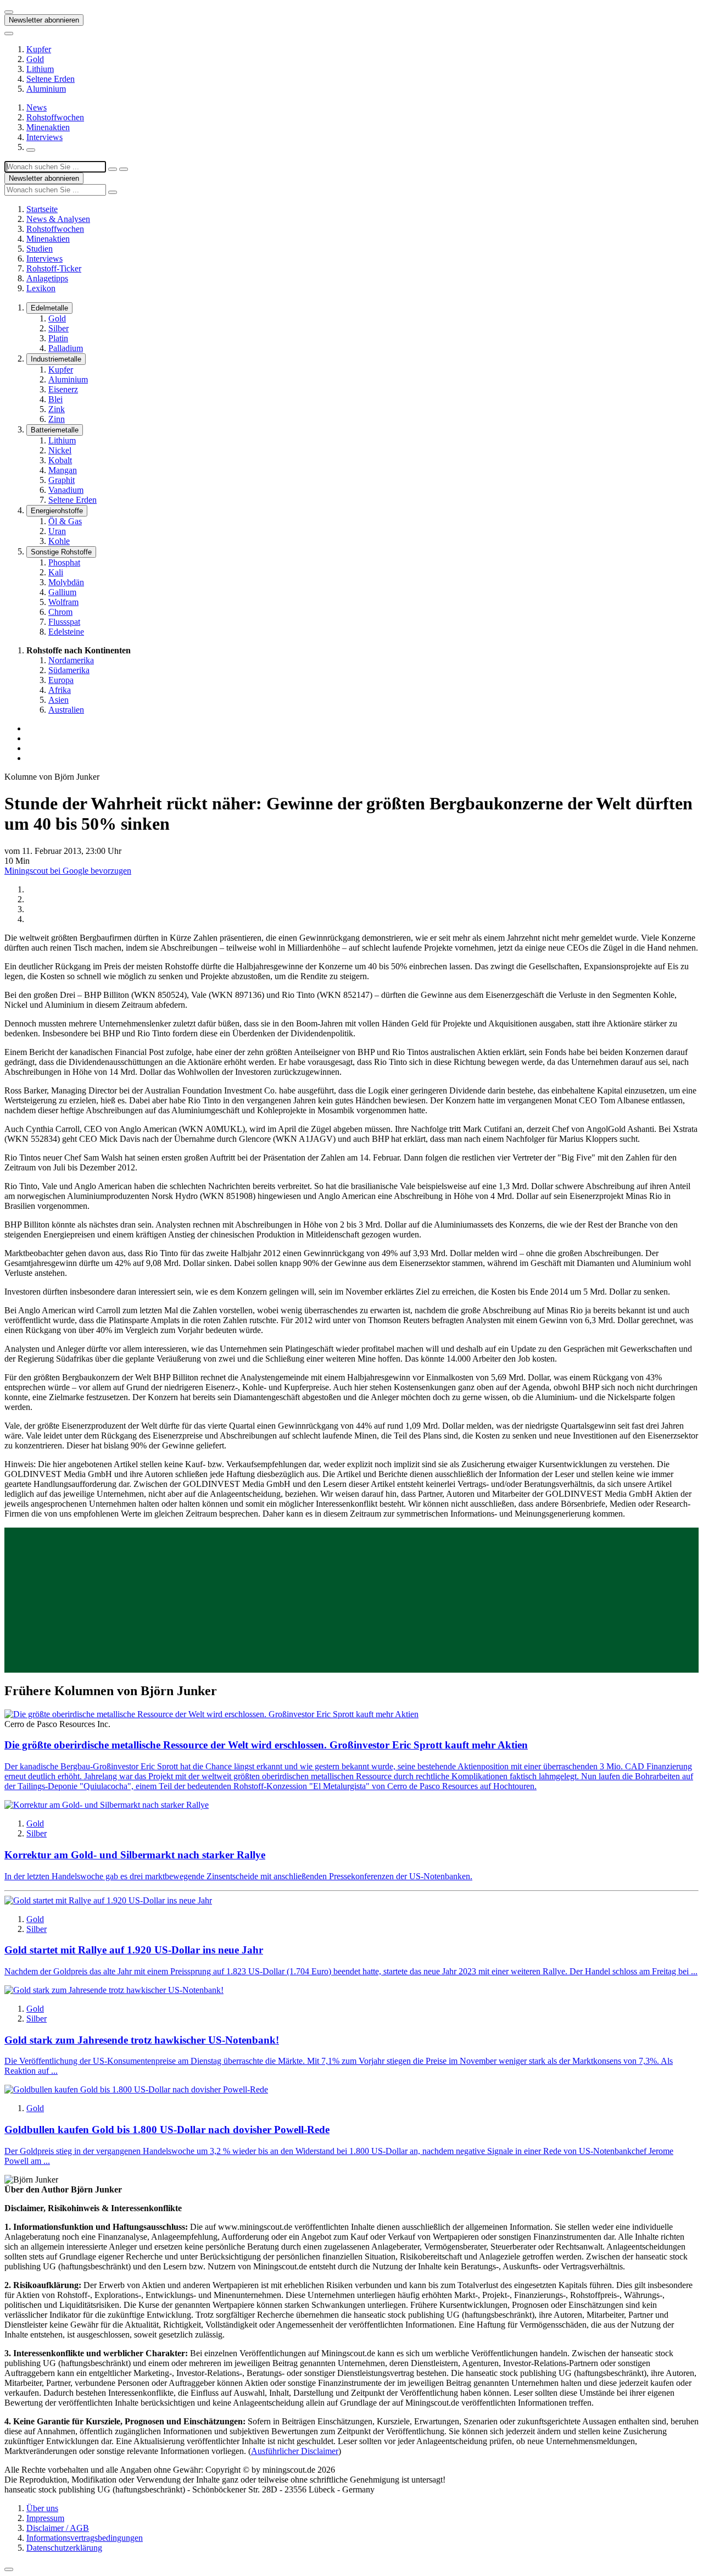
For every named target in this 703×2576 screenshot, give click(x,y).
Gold (35, 59)
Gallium (62, 592)
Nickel (60, 450)
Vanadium (66, 490)
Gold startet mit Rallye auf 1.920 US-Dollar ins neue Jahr (134, 1950)
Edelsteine (66, 632)
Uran (57, 531)
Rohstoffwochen (55, 117)
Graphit (62, 480)
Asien (58, 700)
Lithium (40, 69)
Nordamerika (71, 660)
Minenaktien (48, 127)
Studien (40, 249)
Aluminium (46, 89)
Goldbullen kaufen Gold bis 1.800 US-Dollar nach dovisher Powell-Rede (167, 2130)
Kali (56, 572)
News (37, 107)
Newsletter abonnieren (44, 20)
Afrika (60, 690)
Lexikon (41, 288)
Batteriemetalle (55, 430)
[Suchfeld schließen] (113, 169)
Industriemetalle (56, 359)
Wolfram (63, 602)
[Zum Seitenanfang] (9, 2569)
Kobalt (60, 460)
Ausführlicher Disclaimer (295, 2451)
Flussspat (64, 622)
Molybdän (66, 582)
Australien (66, 710)
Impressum (45, 2518)
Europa (61, 680)
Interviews (44, 137)
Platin (58, 338)
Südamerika (69, 670)
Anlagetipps (47, 278)
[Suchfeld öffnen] (31, 150)
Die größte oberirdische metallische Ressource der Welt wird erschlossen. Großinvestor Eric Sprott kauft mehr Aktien (266, 1745)
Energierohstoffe (57, 511)
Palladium (66, 348)
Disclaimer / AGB (58, 2528)
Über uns (42, 2508)
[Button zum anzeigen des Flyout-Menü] (9, 12)
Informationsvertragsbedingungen (85, 2538)
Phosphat (64, 562)
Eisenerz (63, 389)
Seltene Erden (51, 79)
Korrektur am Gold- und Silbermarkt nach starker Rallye (135, 1855)
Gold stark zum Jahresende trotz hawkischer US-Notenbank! (142, 2040)
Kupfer (39, 49)
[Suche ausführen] (124, 169)
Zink (57, 409)
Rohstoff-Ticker (54, 268)
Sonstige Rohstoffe (61, 552)
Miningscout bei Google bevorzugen (68, 871)
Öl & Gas (65, 521)
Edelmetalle (49, 308)
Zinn (57, 419)
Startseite (42, 209)
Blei (55, 399)
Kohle (59, 541)
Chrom (60, 612)
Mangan (63, 470)
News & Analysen (58, 219)
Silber (58, 328)
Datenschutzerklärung (64, 2548)
